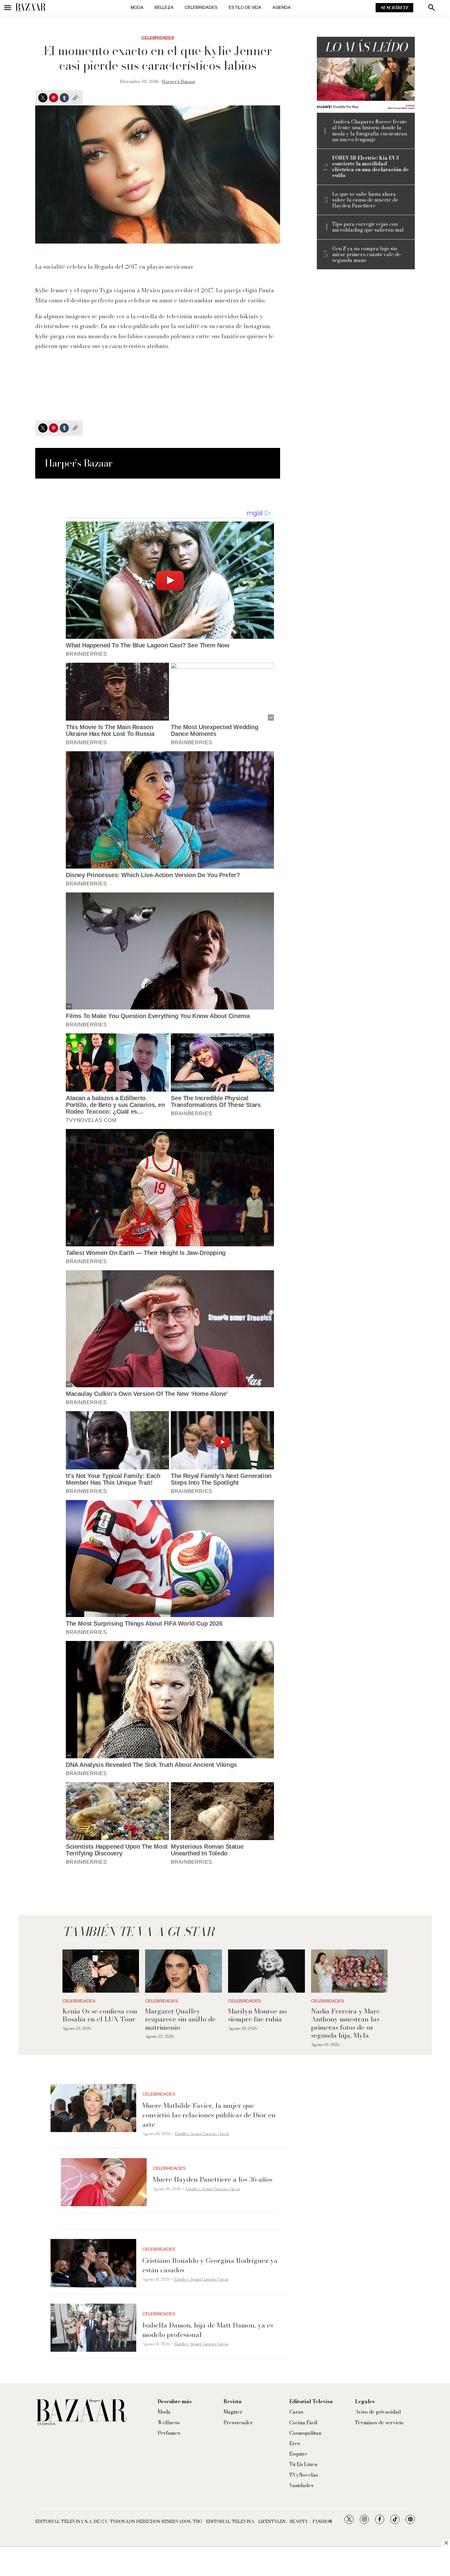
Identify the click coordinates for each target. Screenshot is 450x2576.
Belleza (164, 8)
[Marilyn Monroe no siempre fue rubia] (266, 1971)
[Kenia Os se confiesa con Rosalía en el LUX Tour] (101, 1971)
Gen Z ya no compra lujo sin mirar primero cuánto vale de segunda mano (366, 255)
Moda (137, 8)
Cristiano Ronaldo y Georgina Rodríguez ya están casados (210, 2265)
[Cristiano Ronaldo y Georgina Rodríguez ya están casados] (93, 2263)
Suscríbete (394, 8)
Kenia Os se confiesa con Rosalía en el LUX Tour (100, 2015)
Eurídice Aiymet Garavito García (202, 2134)
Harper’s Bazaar (179, 81)
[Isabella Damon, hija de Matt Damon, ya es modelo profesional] (93, 2328)
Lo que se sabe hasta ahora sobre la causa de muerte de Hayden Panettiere (365, 200)
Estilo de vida (245, 8)
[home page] (31, 8)
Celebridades (201, 8)
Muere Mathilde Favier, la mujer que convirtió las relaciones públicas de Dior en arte (209, 2115)
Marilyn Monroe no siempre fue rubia (257, 2015)
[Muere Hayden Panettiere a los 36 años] (104, 2182)
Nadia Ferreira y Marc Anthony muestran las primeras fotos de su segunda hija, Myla (345, 2023)
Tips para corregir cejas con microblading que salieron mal (368, 227)
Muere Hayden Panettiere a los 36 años (213, 2179)
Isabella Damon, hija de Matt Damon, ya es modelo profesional (208, 2330)
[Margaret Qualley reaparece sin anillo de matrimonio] (184, 1971)
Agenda (282, 8)
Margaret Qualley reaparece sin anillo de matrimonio (180, 2019)
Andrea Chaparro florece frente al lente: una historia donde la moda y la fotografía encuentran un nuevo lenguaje (370, 131)
